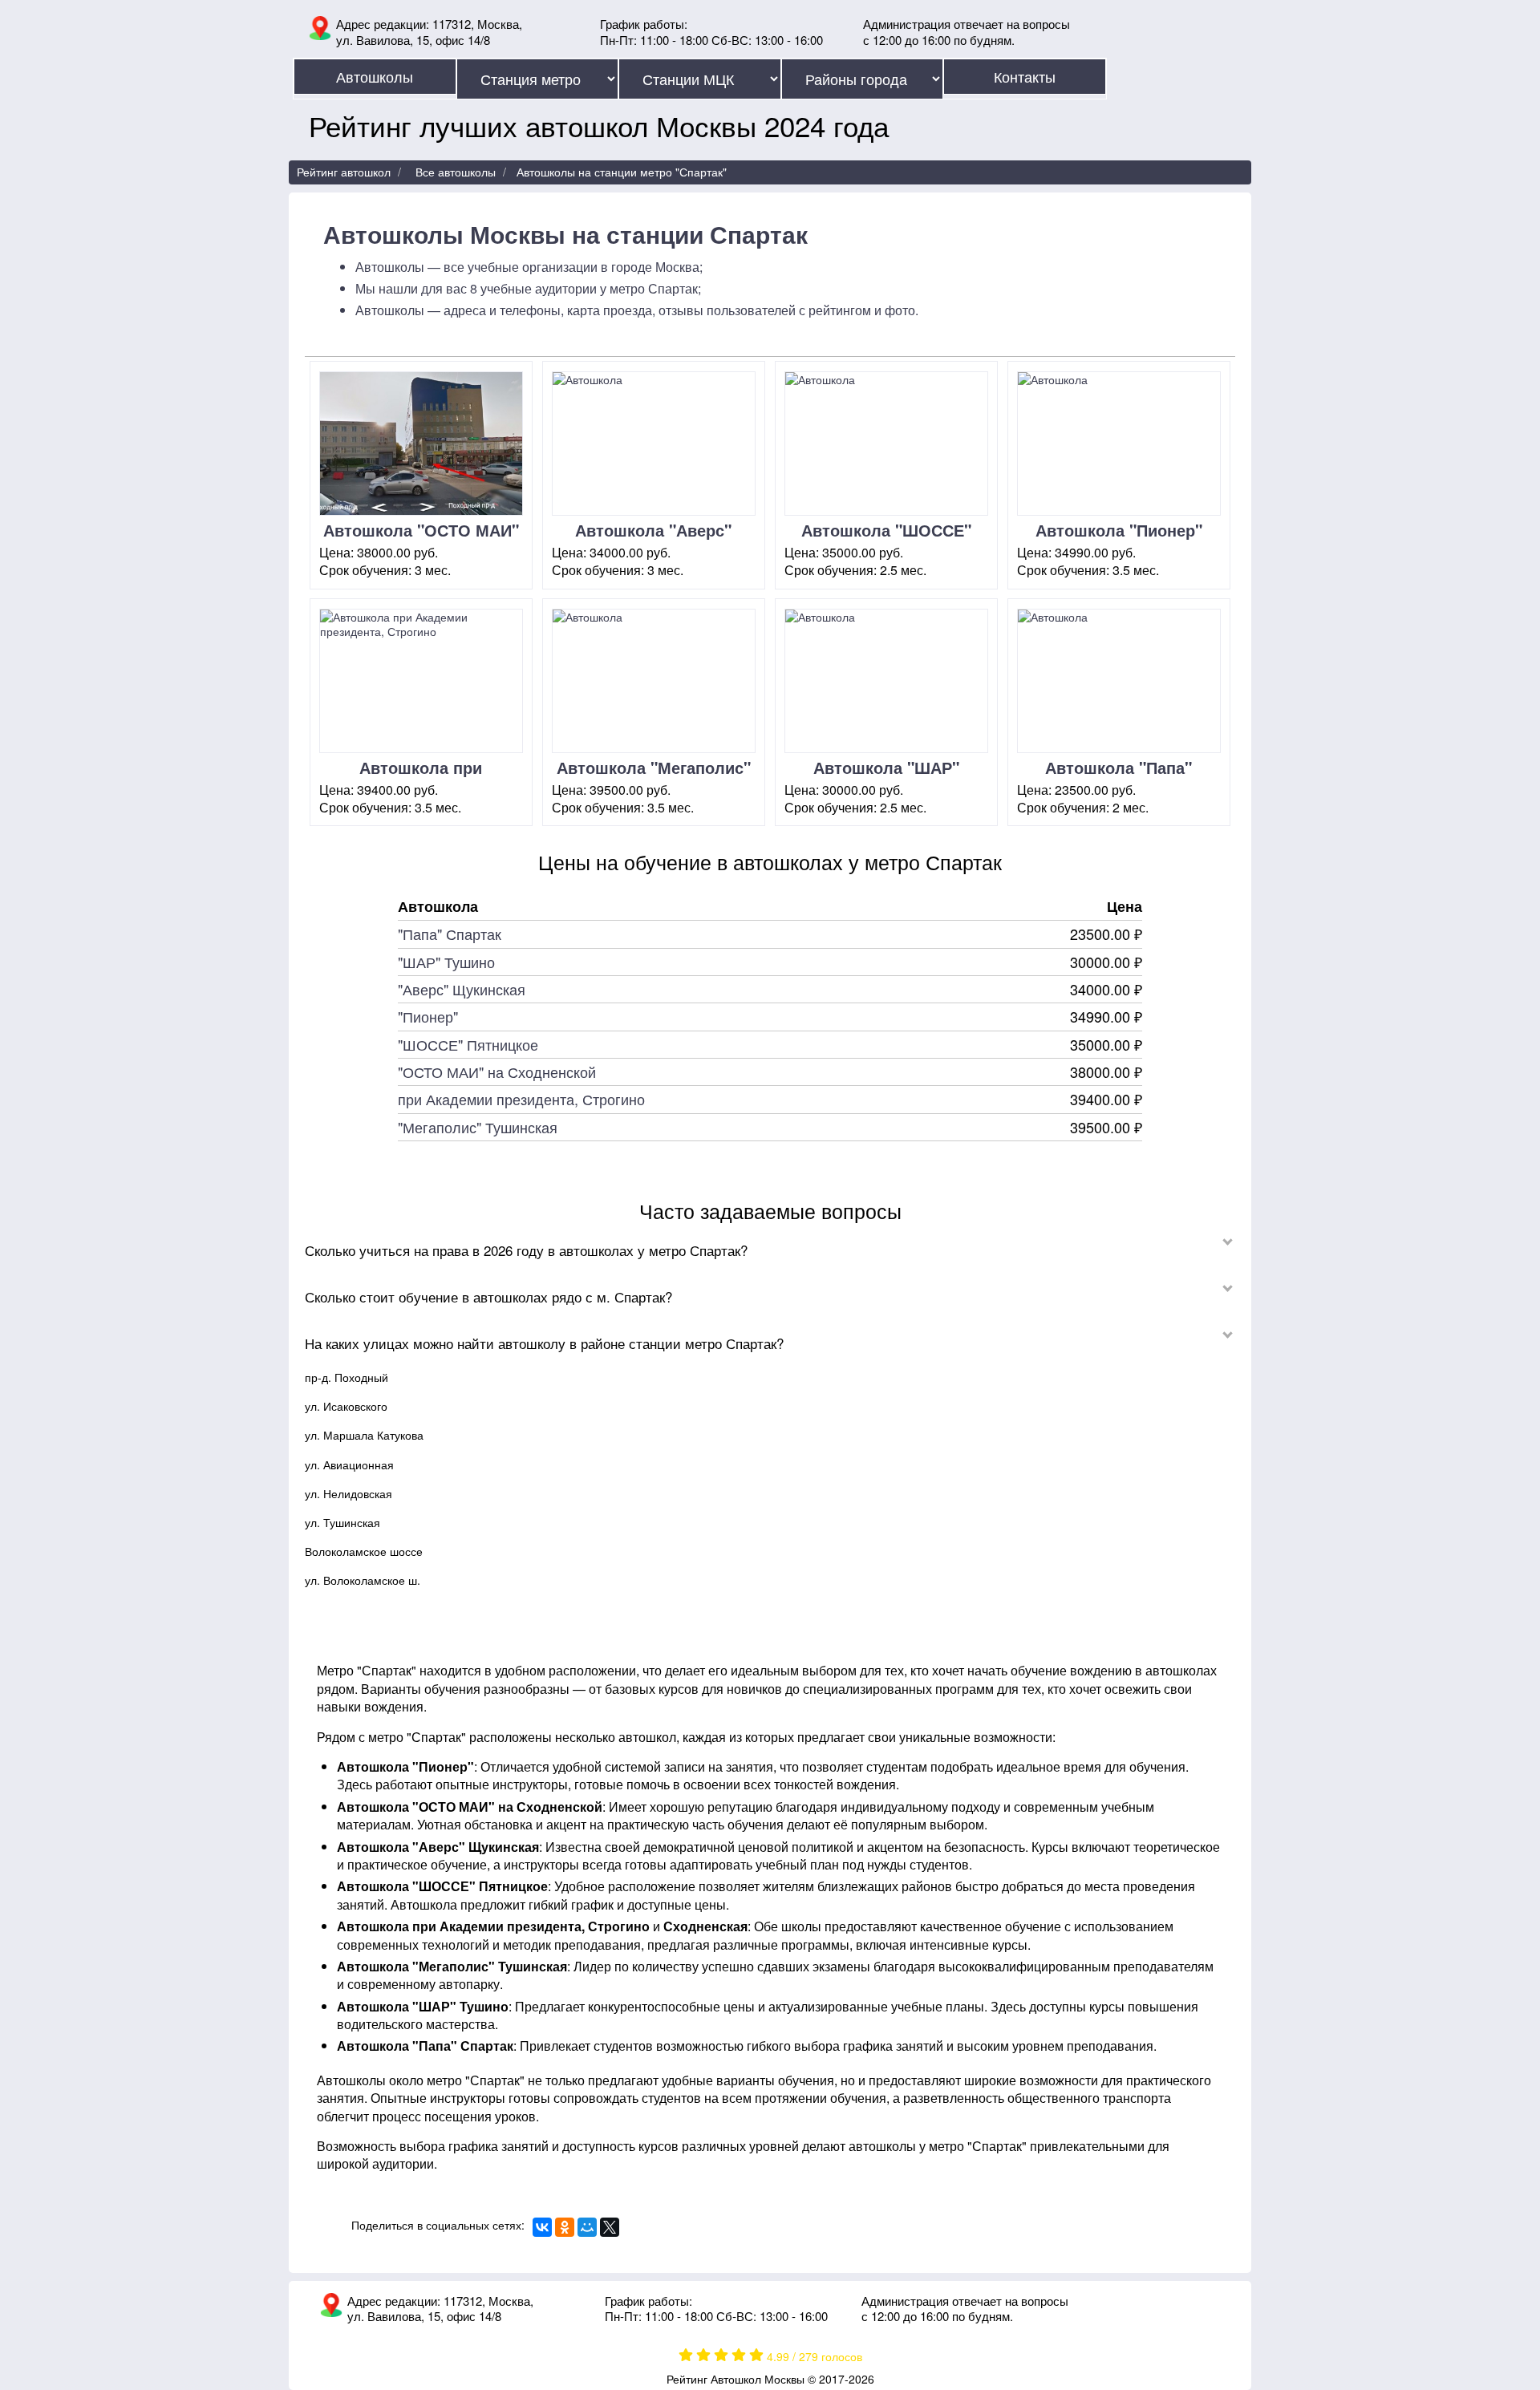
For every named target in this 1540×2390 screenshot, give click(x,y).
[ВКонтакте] (542, 2227)
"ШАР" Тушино (446, 962)
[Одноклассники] (565, 2227)
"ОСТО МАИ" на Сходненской (497, 1071)
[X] (610, 2227)
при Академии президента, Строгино (521, 1099)
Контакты (1025, 76)
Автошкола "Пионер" (1119, 530)
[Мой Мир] (587, 2227)
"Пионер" (428, 1016)
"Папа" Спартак (450, 934)
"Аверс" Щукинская (462, 989)
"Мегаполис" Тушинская (478, 1127)
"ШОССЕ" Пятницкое (468, 1044)
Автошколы (375, 76)
